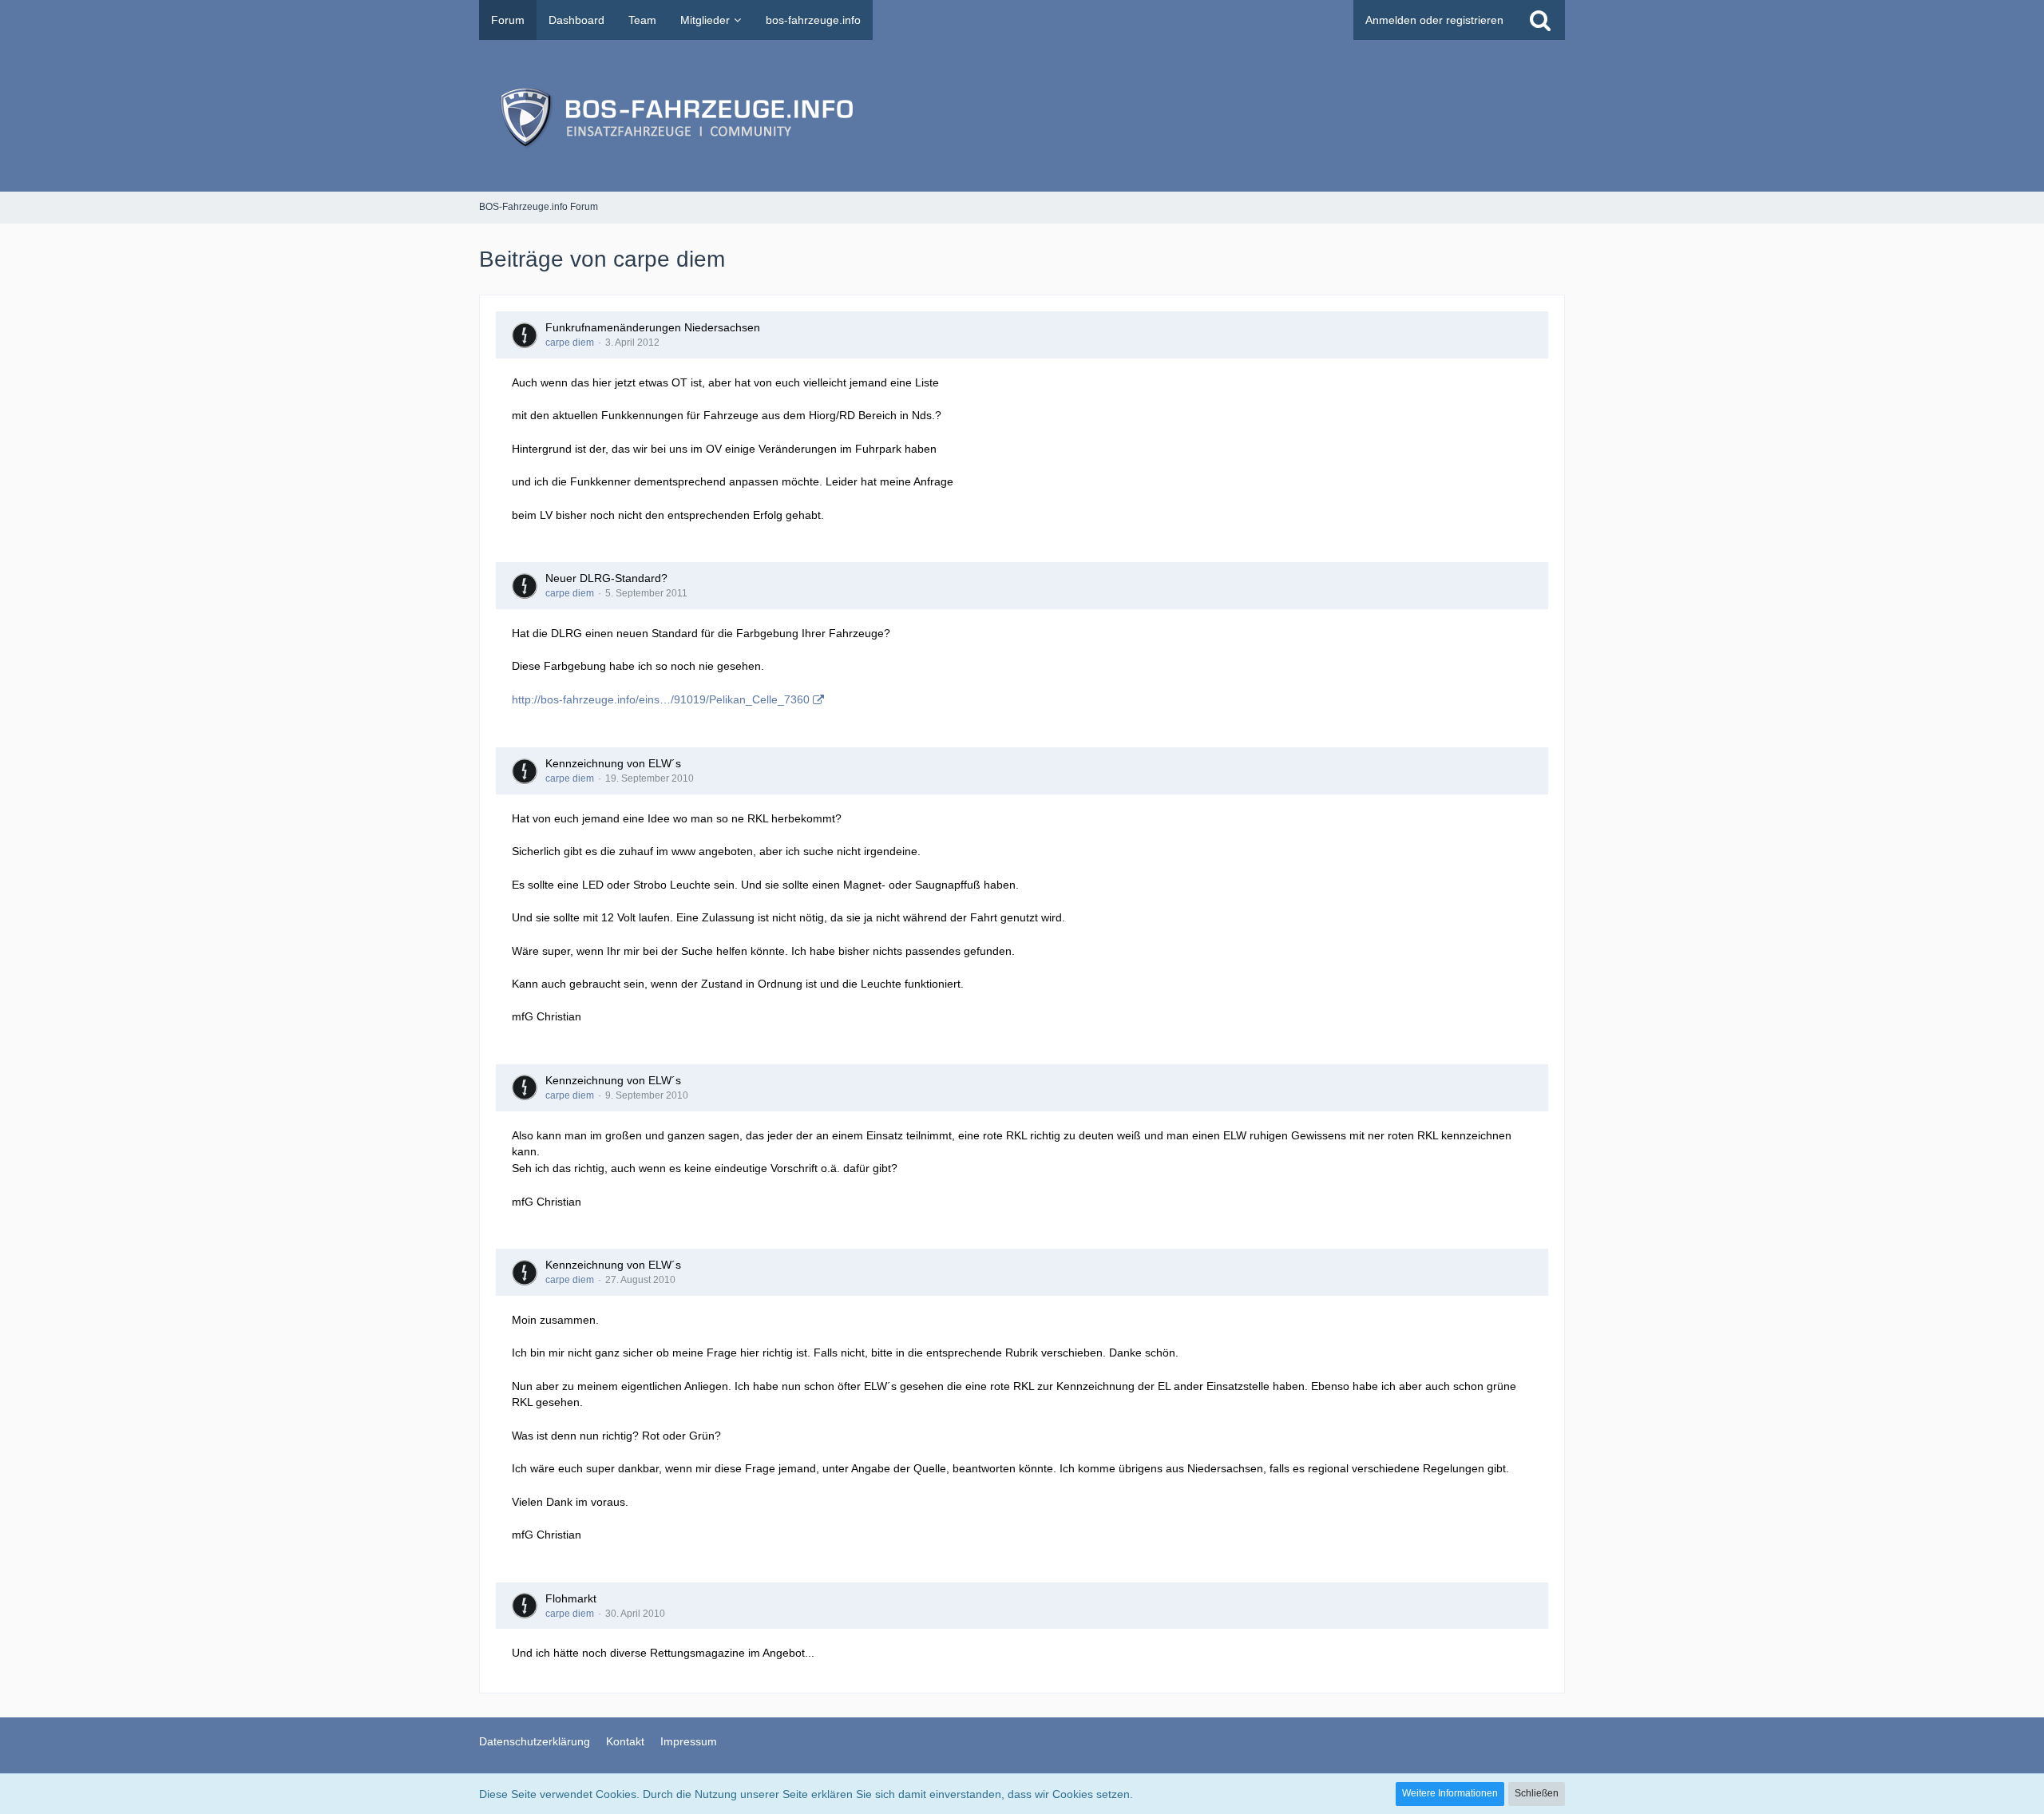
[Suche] (1540, 20)
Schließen (1537, 1793)
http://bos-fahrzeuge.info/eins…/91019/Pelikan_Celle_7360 (661, 699)
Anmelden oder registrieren (1434, 20)
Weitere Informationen (1450, 1793)
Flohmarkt (571, 1598)
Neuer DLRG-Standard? (606, 578)
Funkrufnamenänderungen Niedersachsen (653, 327)
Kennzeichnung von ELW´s (613, 763)
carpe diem (570, 343)
